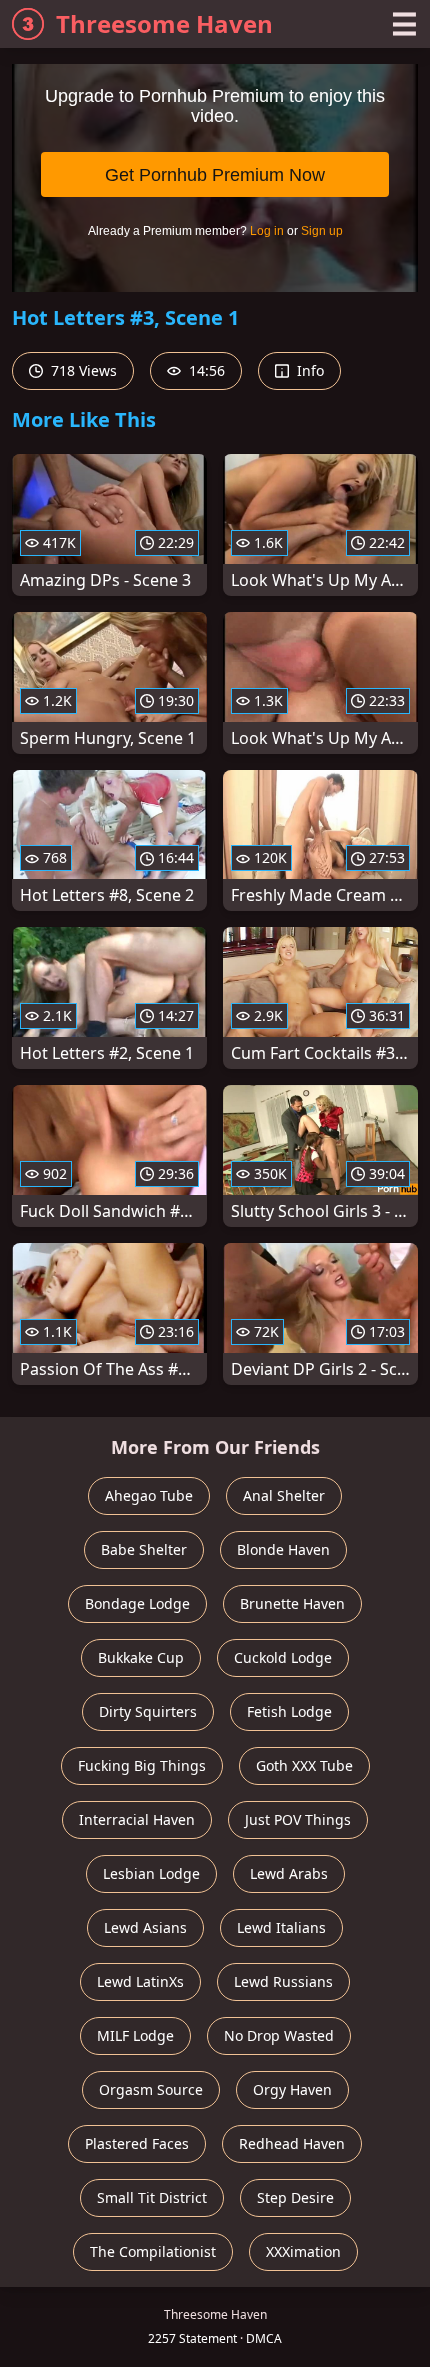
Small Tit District (152, 2197)
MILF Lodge (135, 2035)
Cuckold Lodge (283, 1657)
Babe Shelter (144, 1549)
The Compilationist (153, 2251)
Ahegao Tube (149, 1495)
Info (308, 370)
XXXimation (303, 2251)
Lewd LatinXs (140, 1981)
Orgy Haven (292, 2089)
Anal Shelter (284, 1495)
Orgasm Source (151, 2089)
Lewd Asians (145, 1927)
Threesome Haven (164, 23)
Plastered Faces (137, 2143)
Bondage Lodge (137, 1603)
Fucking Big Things (142, 1765)
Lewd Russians (283, 1981)
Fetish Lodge (289, 1711)
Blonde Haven (283, 1549)
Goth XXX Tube (304, 1765)
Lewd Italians (281, 1927)
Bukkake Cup (141, 1657)
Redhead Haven (292, 2143)
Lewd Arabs (289, 1873)
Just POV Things (298, 1819)
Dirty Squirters (148, 1711)
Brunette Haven (292, 1603)
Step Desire (295, 2197)
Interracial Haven (137, 1819)
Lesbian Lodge (151, 1873)
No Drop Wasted (279, 2035)
